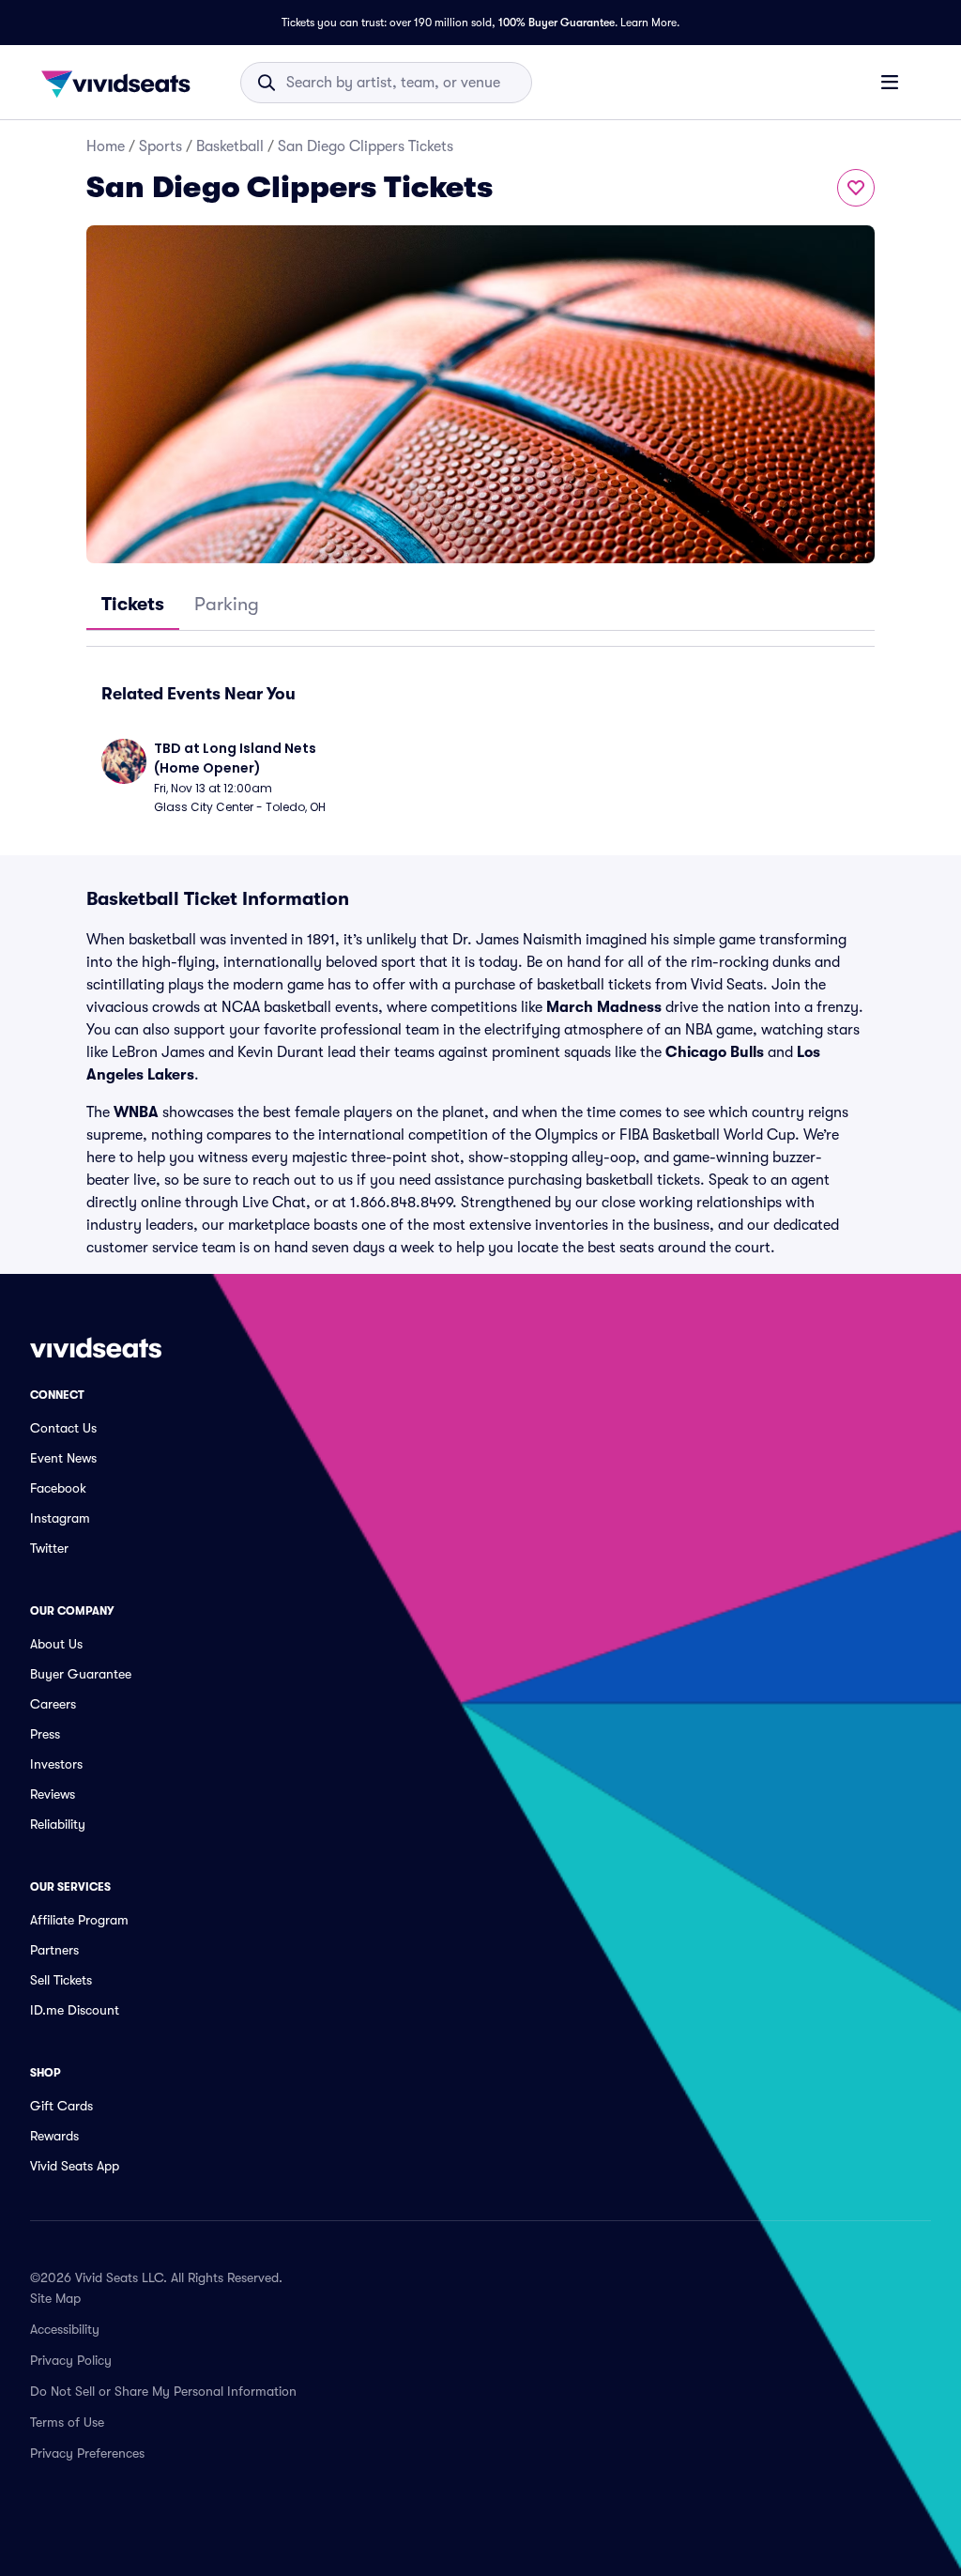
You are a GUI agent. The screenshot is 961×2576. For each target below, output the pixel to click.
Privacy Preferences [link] (87, 2453)
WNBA (136, 1112)
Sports (160, 146)
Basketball (230, 146)
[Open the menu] (890, 82)
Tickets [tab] (133, 604)
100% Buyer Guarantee (557, 23)
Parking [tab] (227, 604)
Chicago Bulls (715, 1052)
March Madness (604, 1007)
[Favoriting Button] (856, 188)
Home (106, 146)
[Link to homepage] (121, 83)
